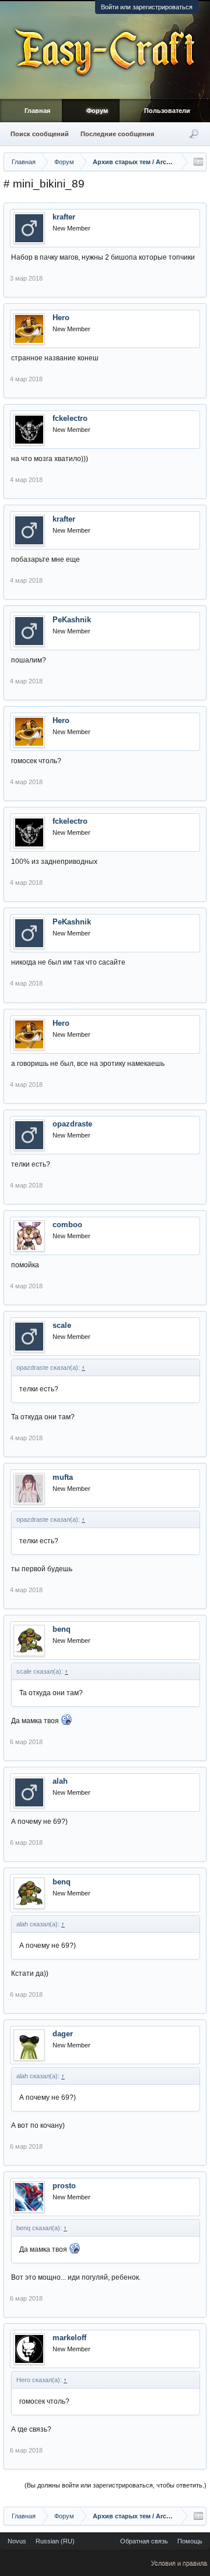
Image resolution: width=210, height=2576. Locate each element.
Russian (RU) (55, 2541)
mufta (63, 1477)
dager (63, 2034)
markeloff (69, 2338)
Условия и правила (179, 2563)
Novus (17, 2541)
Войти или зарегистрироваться (147, 7)
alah (60, 1781)
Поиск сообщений (40, 134)
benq (62, 1629)
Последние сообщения (117, 134)
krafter (64, 217)
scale (62, 1325)
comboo (67, 1225)
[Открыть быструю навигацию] (198, 162)
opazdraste (72, 1124)
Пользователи (167, 111)
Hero (61, 318)
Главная (37, 111)
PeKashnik (72, 620)
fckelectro (70, 418)
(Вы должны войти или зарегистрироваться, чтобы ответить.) (116, 2485)
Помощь (190, 2541)
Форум (97, 111)
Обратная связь (144, 2541)
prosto (64, 2186)
